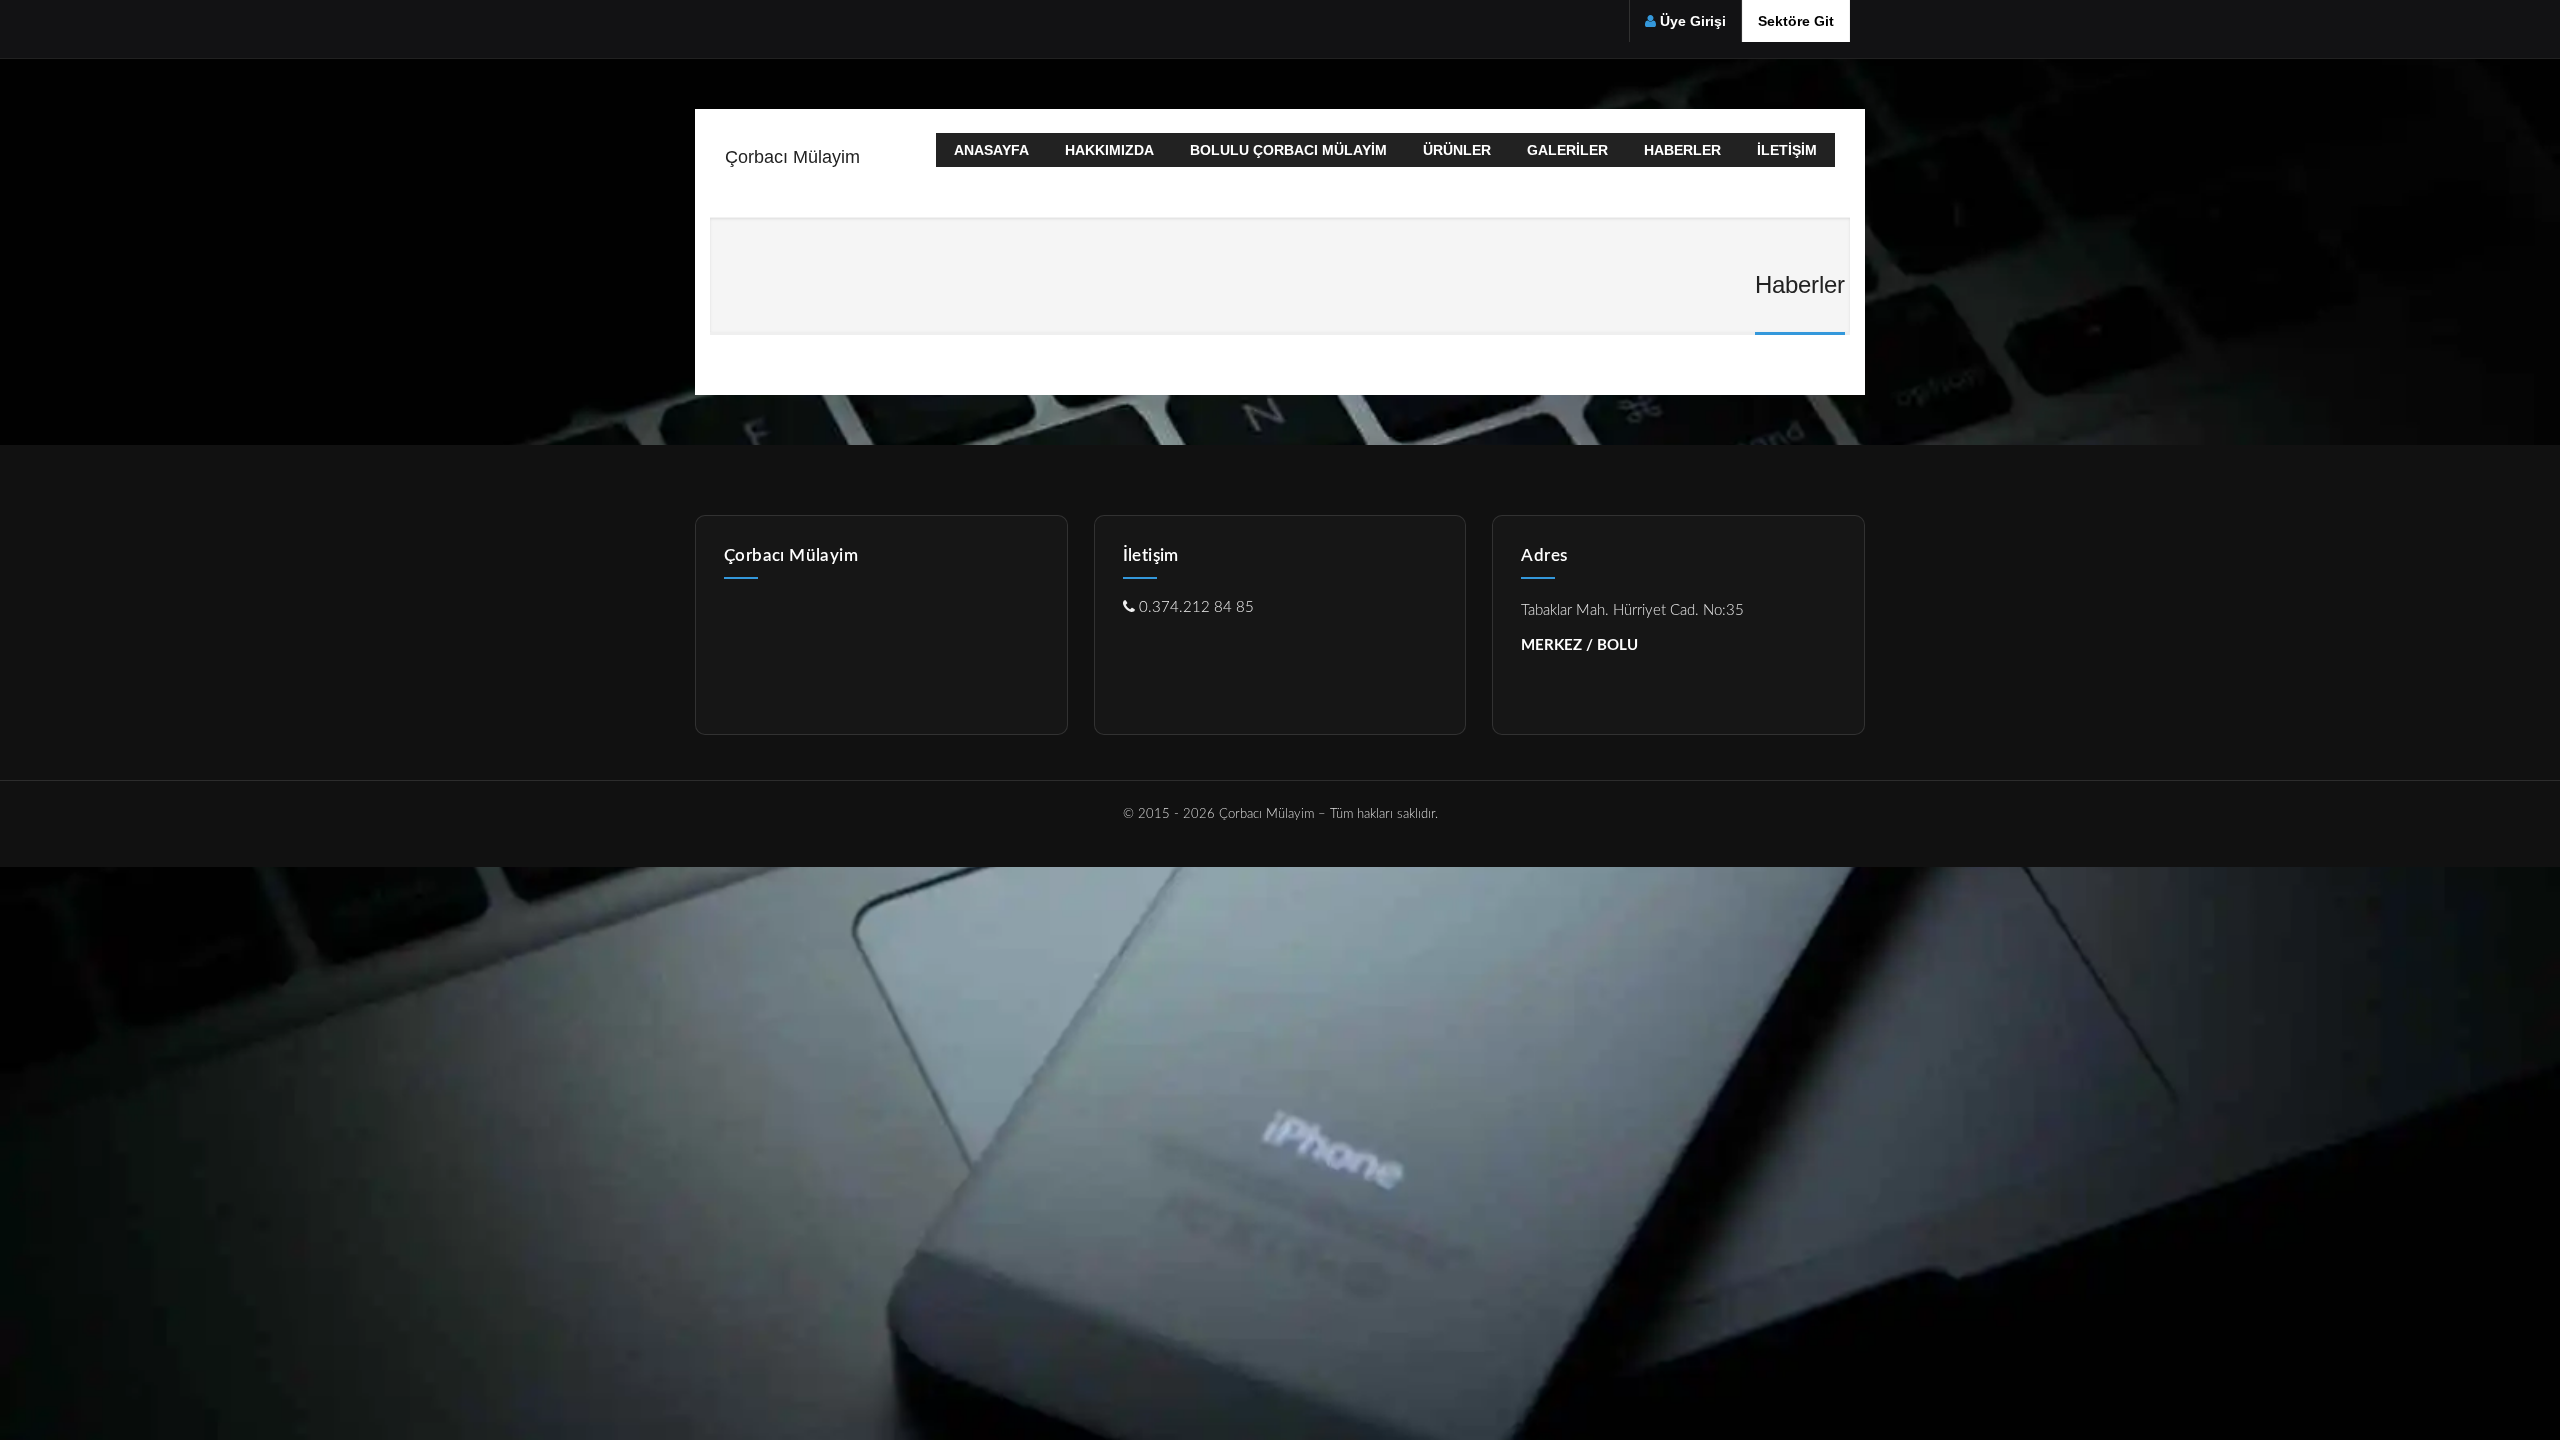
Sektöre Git (1796, 21)
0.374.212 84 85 (1194, 607)
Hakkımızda (1109, 150)
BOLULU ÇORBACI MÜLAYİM (1288, 150)
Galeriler (1567, 150)
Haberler (1682, 150)
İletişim (1787, 150)
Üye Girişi (1693, 21)
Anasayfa (991, 150)
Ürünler (1457, 150)
